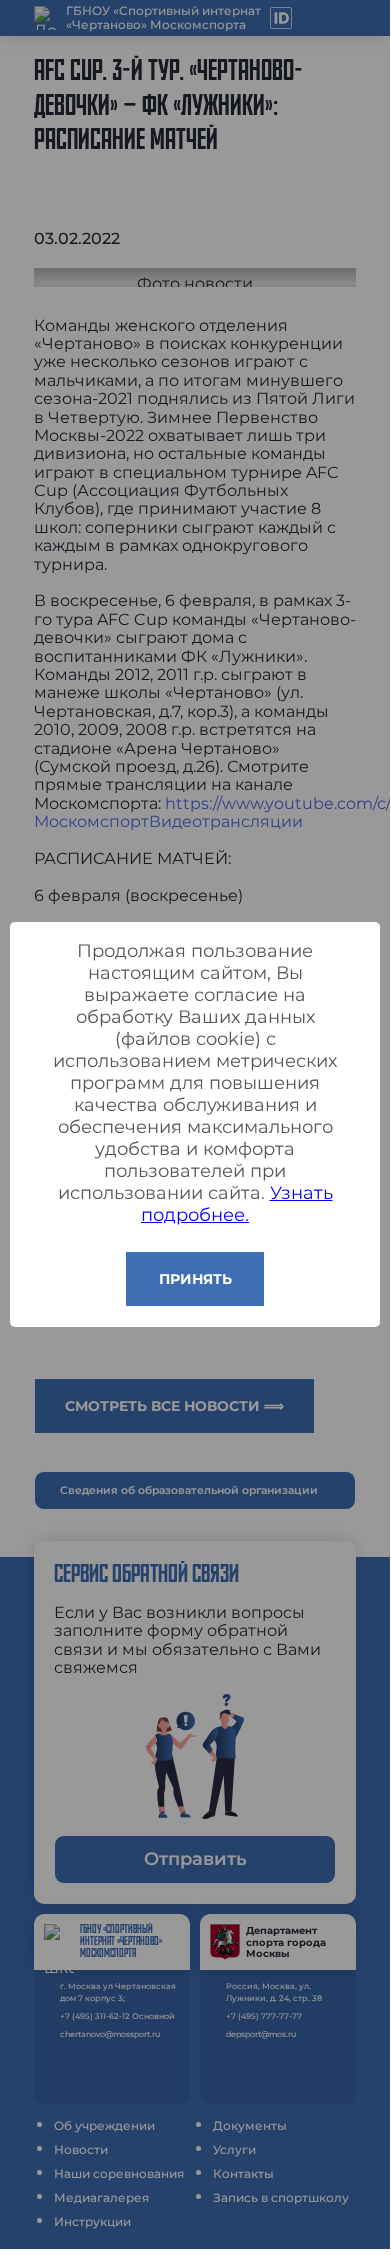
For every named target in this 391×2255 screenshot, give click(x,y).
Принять (195, 1279)
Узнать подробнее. (237, 1204)
